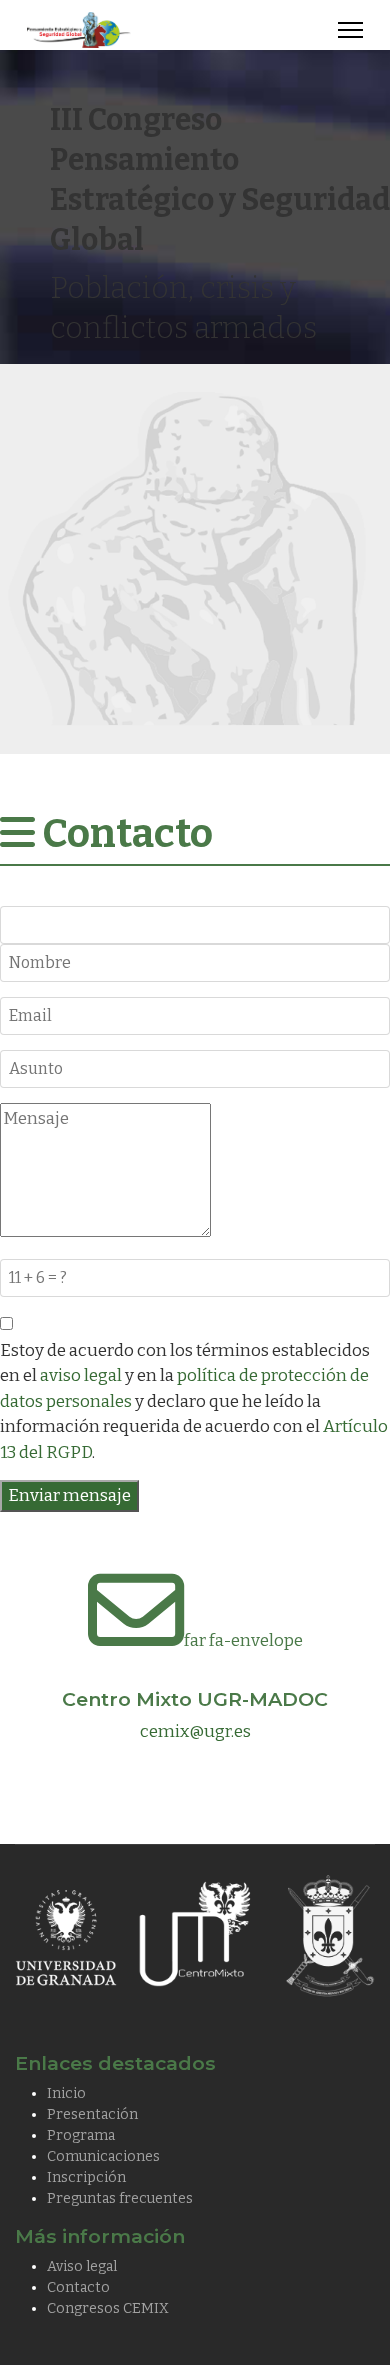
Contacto (78, 2287)
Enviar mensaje (69, 1495)
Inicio (66, 2093)
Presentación (92, 2114)
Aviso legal (82, 2266)
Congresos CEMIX (108, 2308)
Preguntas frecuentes (120, 2198)
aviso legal (81, 1375)
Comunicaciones (103, 2156)
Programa (81, 2135)
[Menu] (350, 30)
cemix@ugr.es (195, 1731)
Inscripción (86, 2177)
